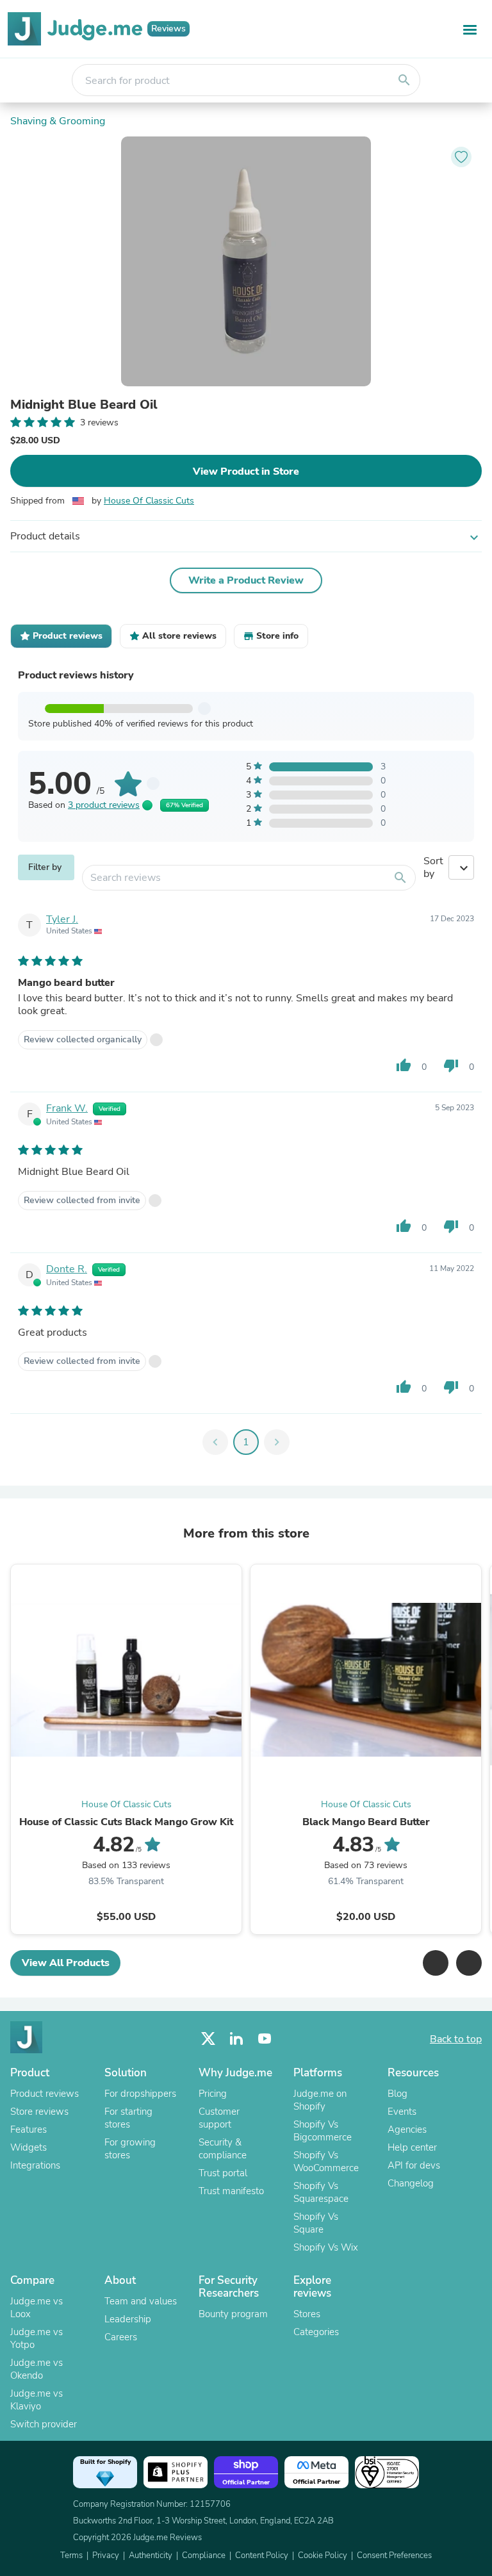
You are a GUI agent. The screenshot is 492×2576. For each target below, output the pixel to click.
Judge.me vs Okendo (37, 2369)
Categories (316, 2332)
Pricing (213, 2094)
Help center (412, 2147)
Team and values (141, 2301)
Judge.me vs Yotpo (37, 2338)
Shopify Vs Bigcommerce (323, 2131)
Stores (307, 2314)
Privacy (106, 2555)
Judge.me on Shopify (320, 2100)
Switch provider (44, 2424)
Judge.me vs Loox (37, 2308)
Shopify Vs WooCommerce (326, 2162)
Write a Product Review (246, 580)
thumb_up (404, 1065)
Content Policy (262, 2555)
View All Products (66, 1963)
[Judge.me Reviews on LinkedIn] (236, 2039)
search (404, 80)
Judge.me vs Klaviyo (37, 2400)
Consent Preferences (394, 2555)
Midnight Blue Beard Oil (84, 405)
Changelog (411, 2183)
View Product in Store (246, 472)
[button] (436, 1963)
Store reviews (39, 2112)
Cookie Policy (323, 2555)
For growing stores (130, 2149)
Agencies (407, 2129)
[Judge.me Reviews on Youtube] (265, 2039)
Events (402, 2112)
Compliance (204, 2555)
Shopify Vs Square (316, 2223)
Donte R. (67, 1269)
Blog (398, 2094)
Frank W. (67, 1108)
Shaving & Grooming (58, 121)
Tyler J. (62, 919)
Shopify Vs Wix (326, 2247)
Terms (71, 2555)
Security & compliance (223, 2149)
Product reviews (45, 2094)
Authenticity (151, 2555)
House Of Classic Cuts (149, 501)
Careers (121, 2337)
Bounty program (233, 2314)
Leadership (128, 2319)
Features (29, 2129)
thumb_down (451, 1065)
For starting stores (128, 2118)
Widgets (29, 2147)
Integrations (35, 2165)
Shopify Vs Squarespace (321, 2192)
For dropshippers (140, 2094)
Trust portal (223, 2173)
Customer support (219, 2118)
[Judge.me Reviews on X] (208, 2039)
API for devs (414, 2165)
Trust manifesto (231, 2191)
